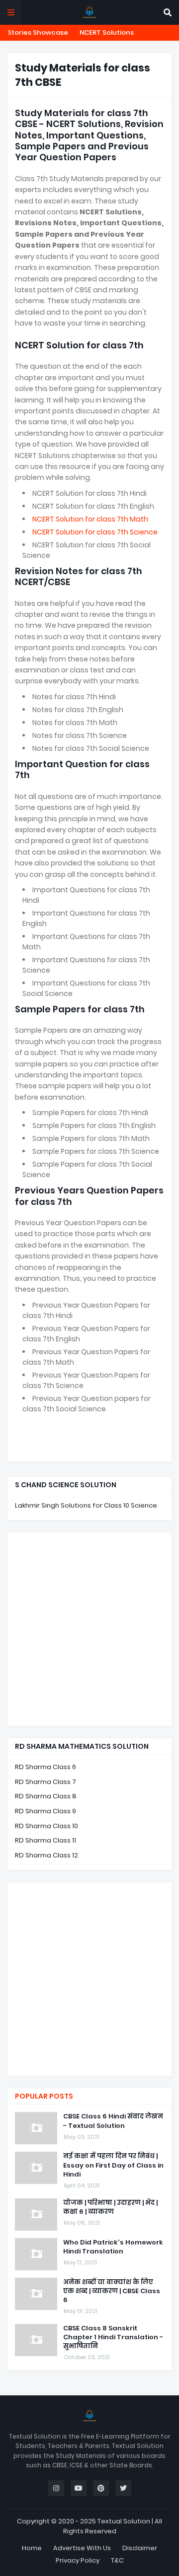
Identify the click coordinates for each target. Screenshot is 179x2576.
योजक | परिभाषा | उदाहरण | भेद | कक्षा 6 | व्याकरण (110, 2207)
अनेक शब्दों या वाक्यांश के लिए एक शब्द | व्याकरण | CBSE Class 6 (112, 2291)
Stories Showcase (38, 33)
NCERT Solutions (107, 33)
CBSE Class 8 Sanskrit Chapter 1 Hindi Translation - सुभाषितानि (113, 2337)
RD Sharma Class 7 (45, 1782)
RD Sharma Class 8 (46, 1796)
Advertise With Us (82, 2548)
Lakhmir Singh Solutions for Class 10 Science (86, 1505)
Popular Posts (44, 2096)
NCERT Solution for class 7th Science (95, 532)
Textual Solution (124, 2521)
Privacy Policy (78, 2560)
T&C (117, 2560)
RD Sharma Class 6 (45, 1767)
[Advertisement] (89, 1629)
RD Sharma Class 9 (45, 1811)
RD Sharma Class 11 (45, 1840)
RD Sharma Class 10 (46, 1826)
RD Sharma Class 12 (46, 1855)
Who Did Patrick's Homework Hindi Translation (113, 2247)
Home (32, 2548)
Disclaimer (140, 2548)
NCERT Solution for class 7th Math (90, 519)
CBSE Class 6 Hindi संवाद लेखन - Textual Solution (113, 2121)
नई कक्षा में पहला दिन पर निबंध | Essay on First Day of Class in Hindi (113, 2165)
